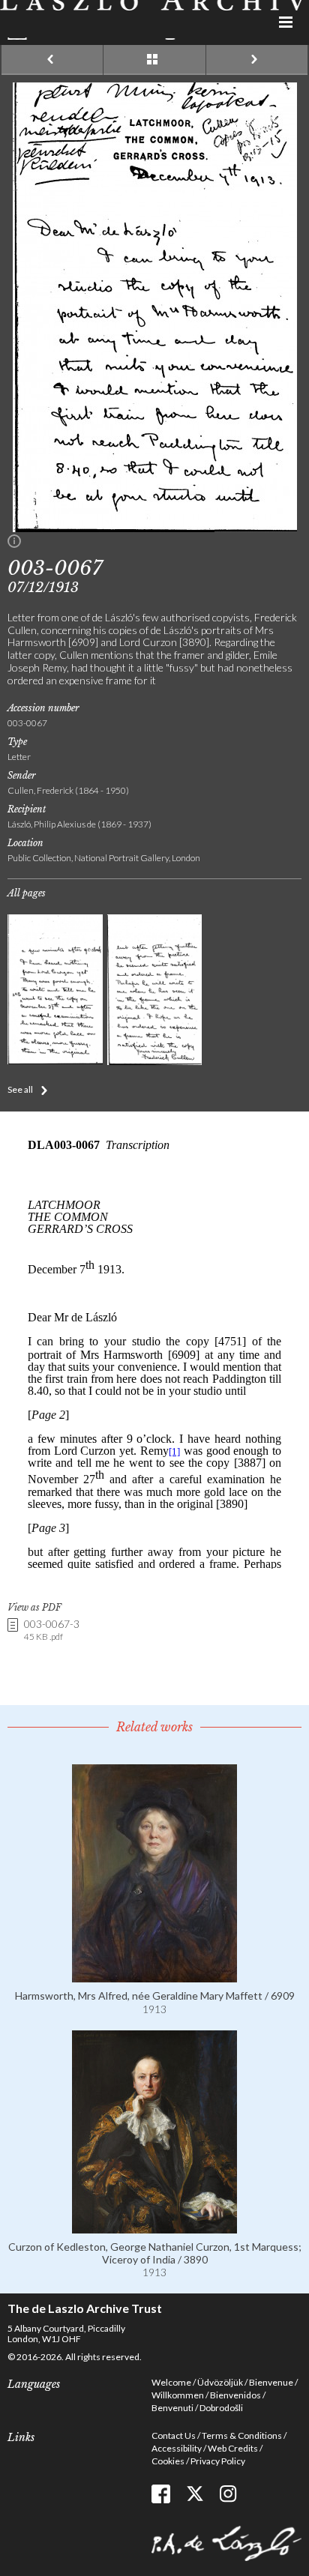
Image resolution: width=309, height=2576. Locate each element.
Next (257, 60)
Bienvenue (271, 2382)
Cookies (168, 2461)
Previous (52, 60)
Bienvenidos (235, 2395)
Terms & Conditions (242, 2435)
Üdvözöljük (220, 2382)
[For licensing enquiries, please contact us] (14, 544)
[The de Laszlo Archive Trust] (154, 20)
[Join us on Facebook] (161, 2494)
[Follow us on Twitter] (195, 2494)
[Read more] (154, 1976)
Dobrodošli (221, 2408)
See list (154, 60)
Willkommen (178, 2395)
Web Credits (233, 2448)
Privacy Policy (218, 2461)
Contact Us (174, 2435)
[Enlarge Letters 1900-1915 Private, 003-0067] (155, 528)
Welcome (171, 2382)
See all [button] (20, 1089)
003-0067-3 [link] (52, 1630)
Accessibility (177, 2448)
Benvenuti (172, 2408)
